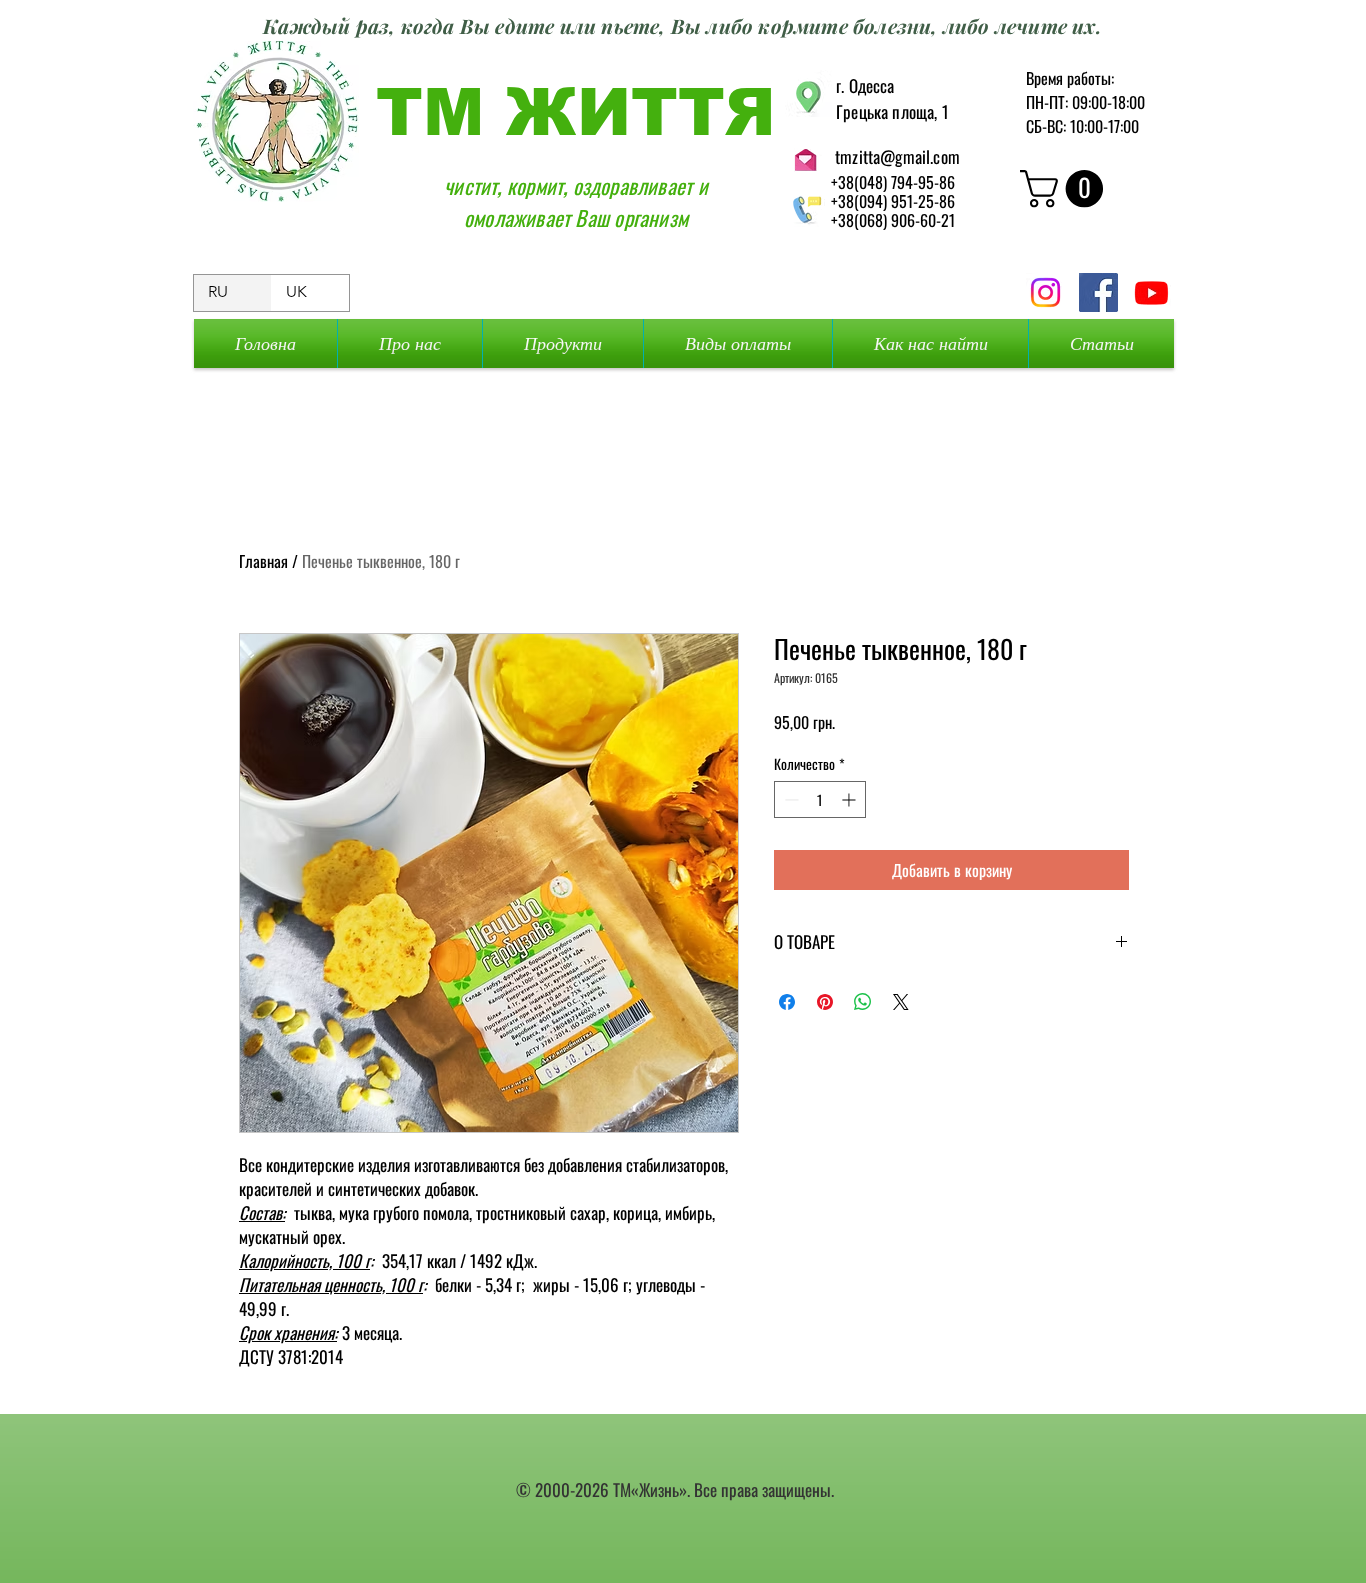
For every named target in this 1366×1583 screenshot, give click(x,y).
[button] (1066, 189)
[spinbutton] (820, 799)
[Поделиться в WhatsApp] (863, 1002)
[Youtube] (1151, 292)
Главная (263, 561)
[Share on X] (901, 1002)
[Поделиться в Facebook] (787, 1002)
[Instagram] (1045, 292)
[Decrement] (789, 799)
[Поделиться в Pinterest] (825, 1002)
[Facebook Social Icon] (1098, 292)
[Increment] (850, 799)
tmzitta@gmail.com (897, 156)
